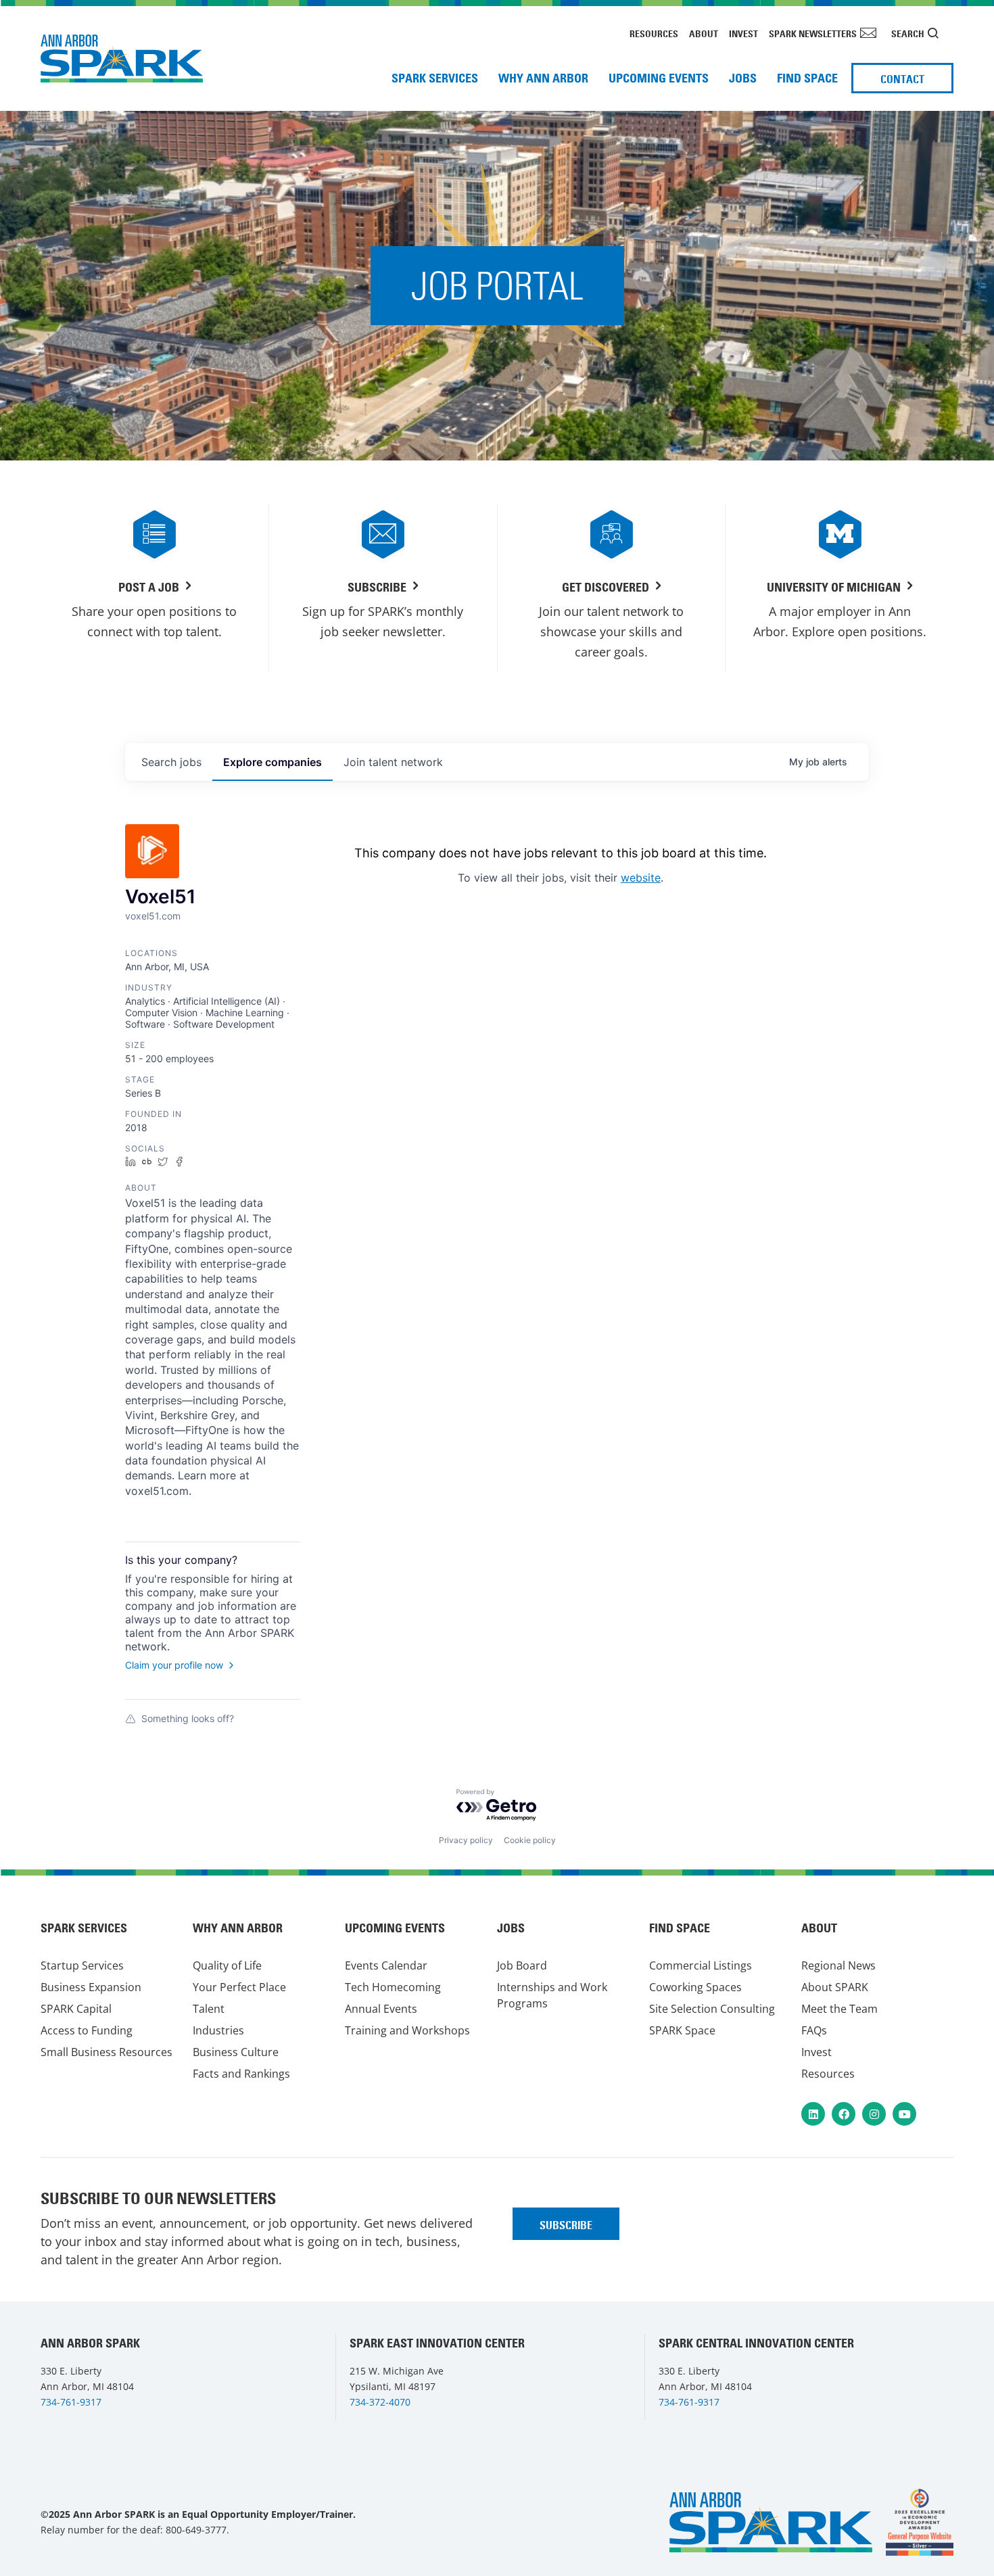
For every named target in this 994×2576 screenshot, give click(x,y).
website (641, 878)
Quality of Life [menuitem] (227, 1965)
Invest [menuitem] (743, 34)
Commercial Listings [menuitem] (701, 1965)
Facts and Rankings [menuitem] (241, 2074)
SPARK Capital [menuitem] (76, 2009)
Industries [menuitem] (218, 2030)
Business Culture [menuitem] (236, 2052)
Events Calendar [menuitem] (386, 1965)
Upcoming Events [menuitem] (659, 78)
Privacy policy (466, 1840)
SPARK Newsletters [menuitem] (813, 34)
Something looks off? (188, 1718)
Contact (902, 79)
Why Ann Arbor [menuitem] (543, 78)
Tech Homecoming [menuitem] (393, 1987)
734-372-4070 (380, 2402)
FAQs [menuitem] (814, 2030)
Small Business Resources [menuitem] (106, 2052)
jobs (171, 762)
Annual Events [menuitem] (381, 2009)
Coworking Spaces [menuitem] (695, 1987)
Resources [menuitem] (654, 34)
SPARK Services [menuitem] (435, 78)
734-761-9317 (71, 2402)
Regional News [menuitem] (838, 1965)
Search (908, 34)
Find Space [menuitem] (807, 78)
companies (273, 762)
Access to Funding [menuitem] (87, 2030)
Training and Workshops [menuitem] (407, 2030)
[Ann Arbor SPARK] (920, 2522)
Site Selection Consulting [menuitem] (712, 2009)
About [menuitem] (704, 34)
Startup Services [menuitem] (82, 1965)
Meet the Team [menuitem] (839, 2009)
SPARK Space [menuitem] (682, 2030)
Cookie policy (530, 1840)
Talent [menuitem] (209, 2009)
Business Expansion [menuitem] (91, 1987)
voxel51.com (153, 916)
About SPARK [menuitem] (835, 1987)
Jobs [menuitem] (743, 78)
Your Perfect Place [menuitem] (239, 1987)
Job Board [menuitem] (522, 1965)
